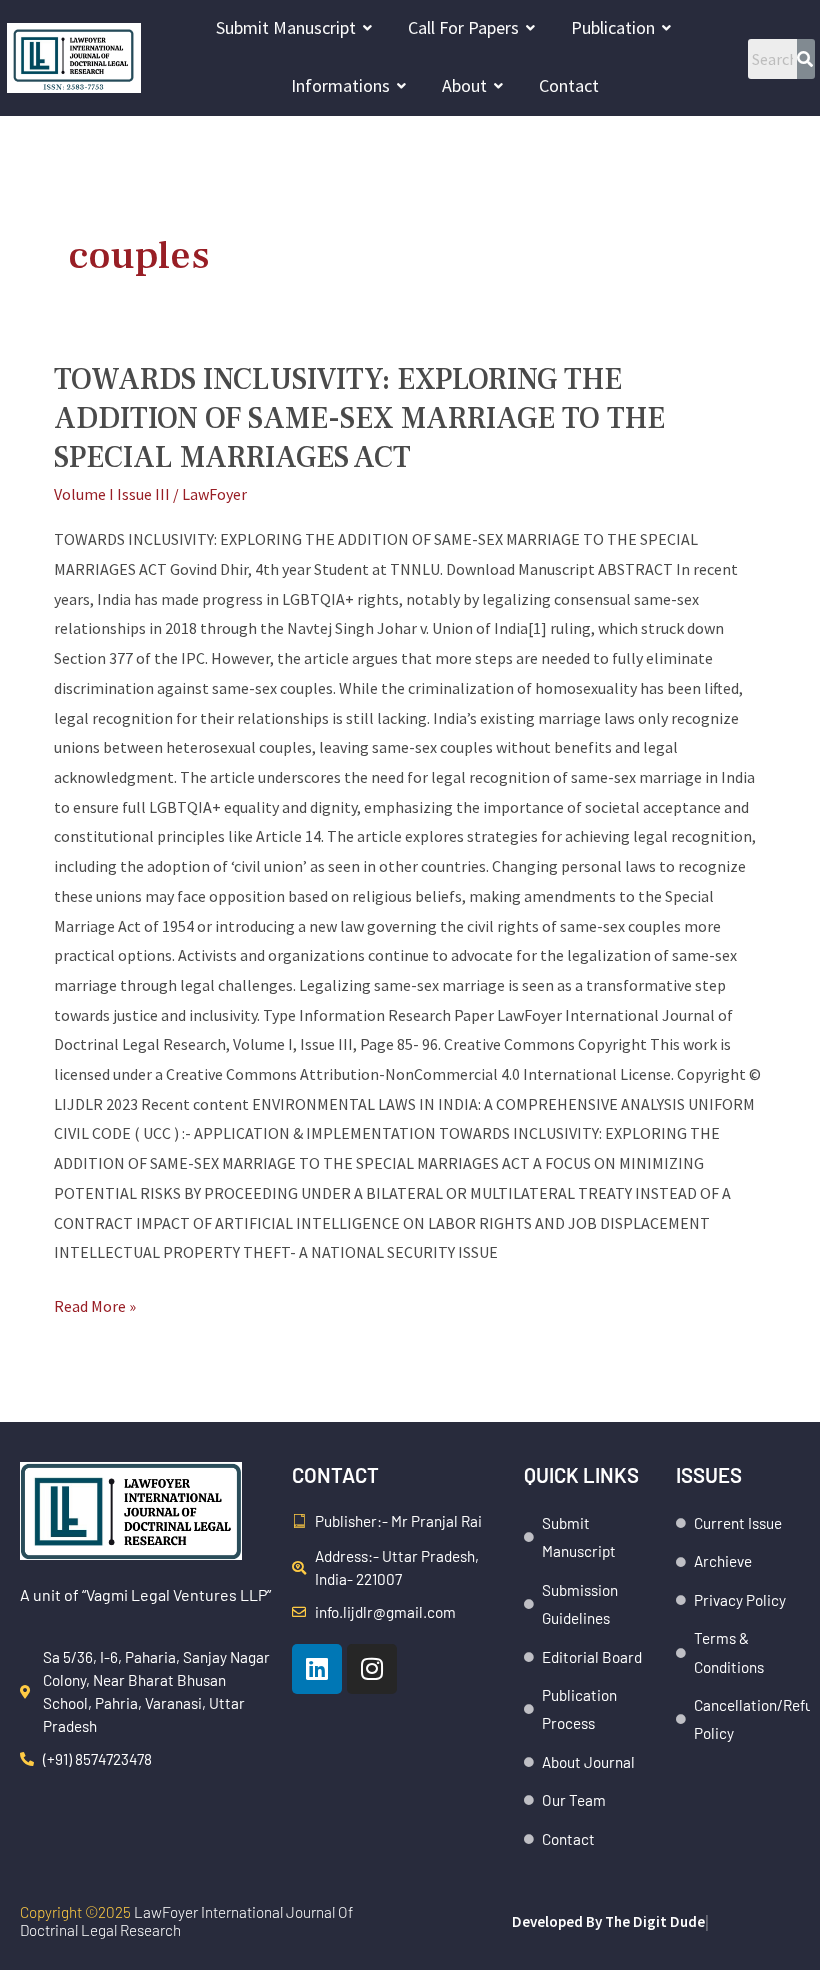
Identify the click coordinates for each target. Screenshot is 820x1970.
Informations (340, 85)
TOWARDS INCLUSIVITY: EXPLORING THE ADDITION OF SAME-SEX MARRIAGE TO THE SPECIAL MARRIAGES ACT (359, 418)
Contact (569, 85)
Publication (613, 27)
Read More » (95, 1304)
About (464, 85)
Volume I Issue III (112, 494)
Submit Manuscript (286, 27)
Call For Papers (463, 27)
